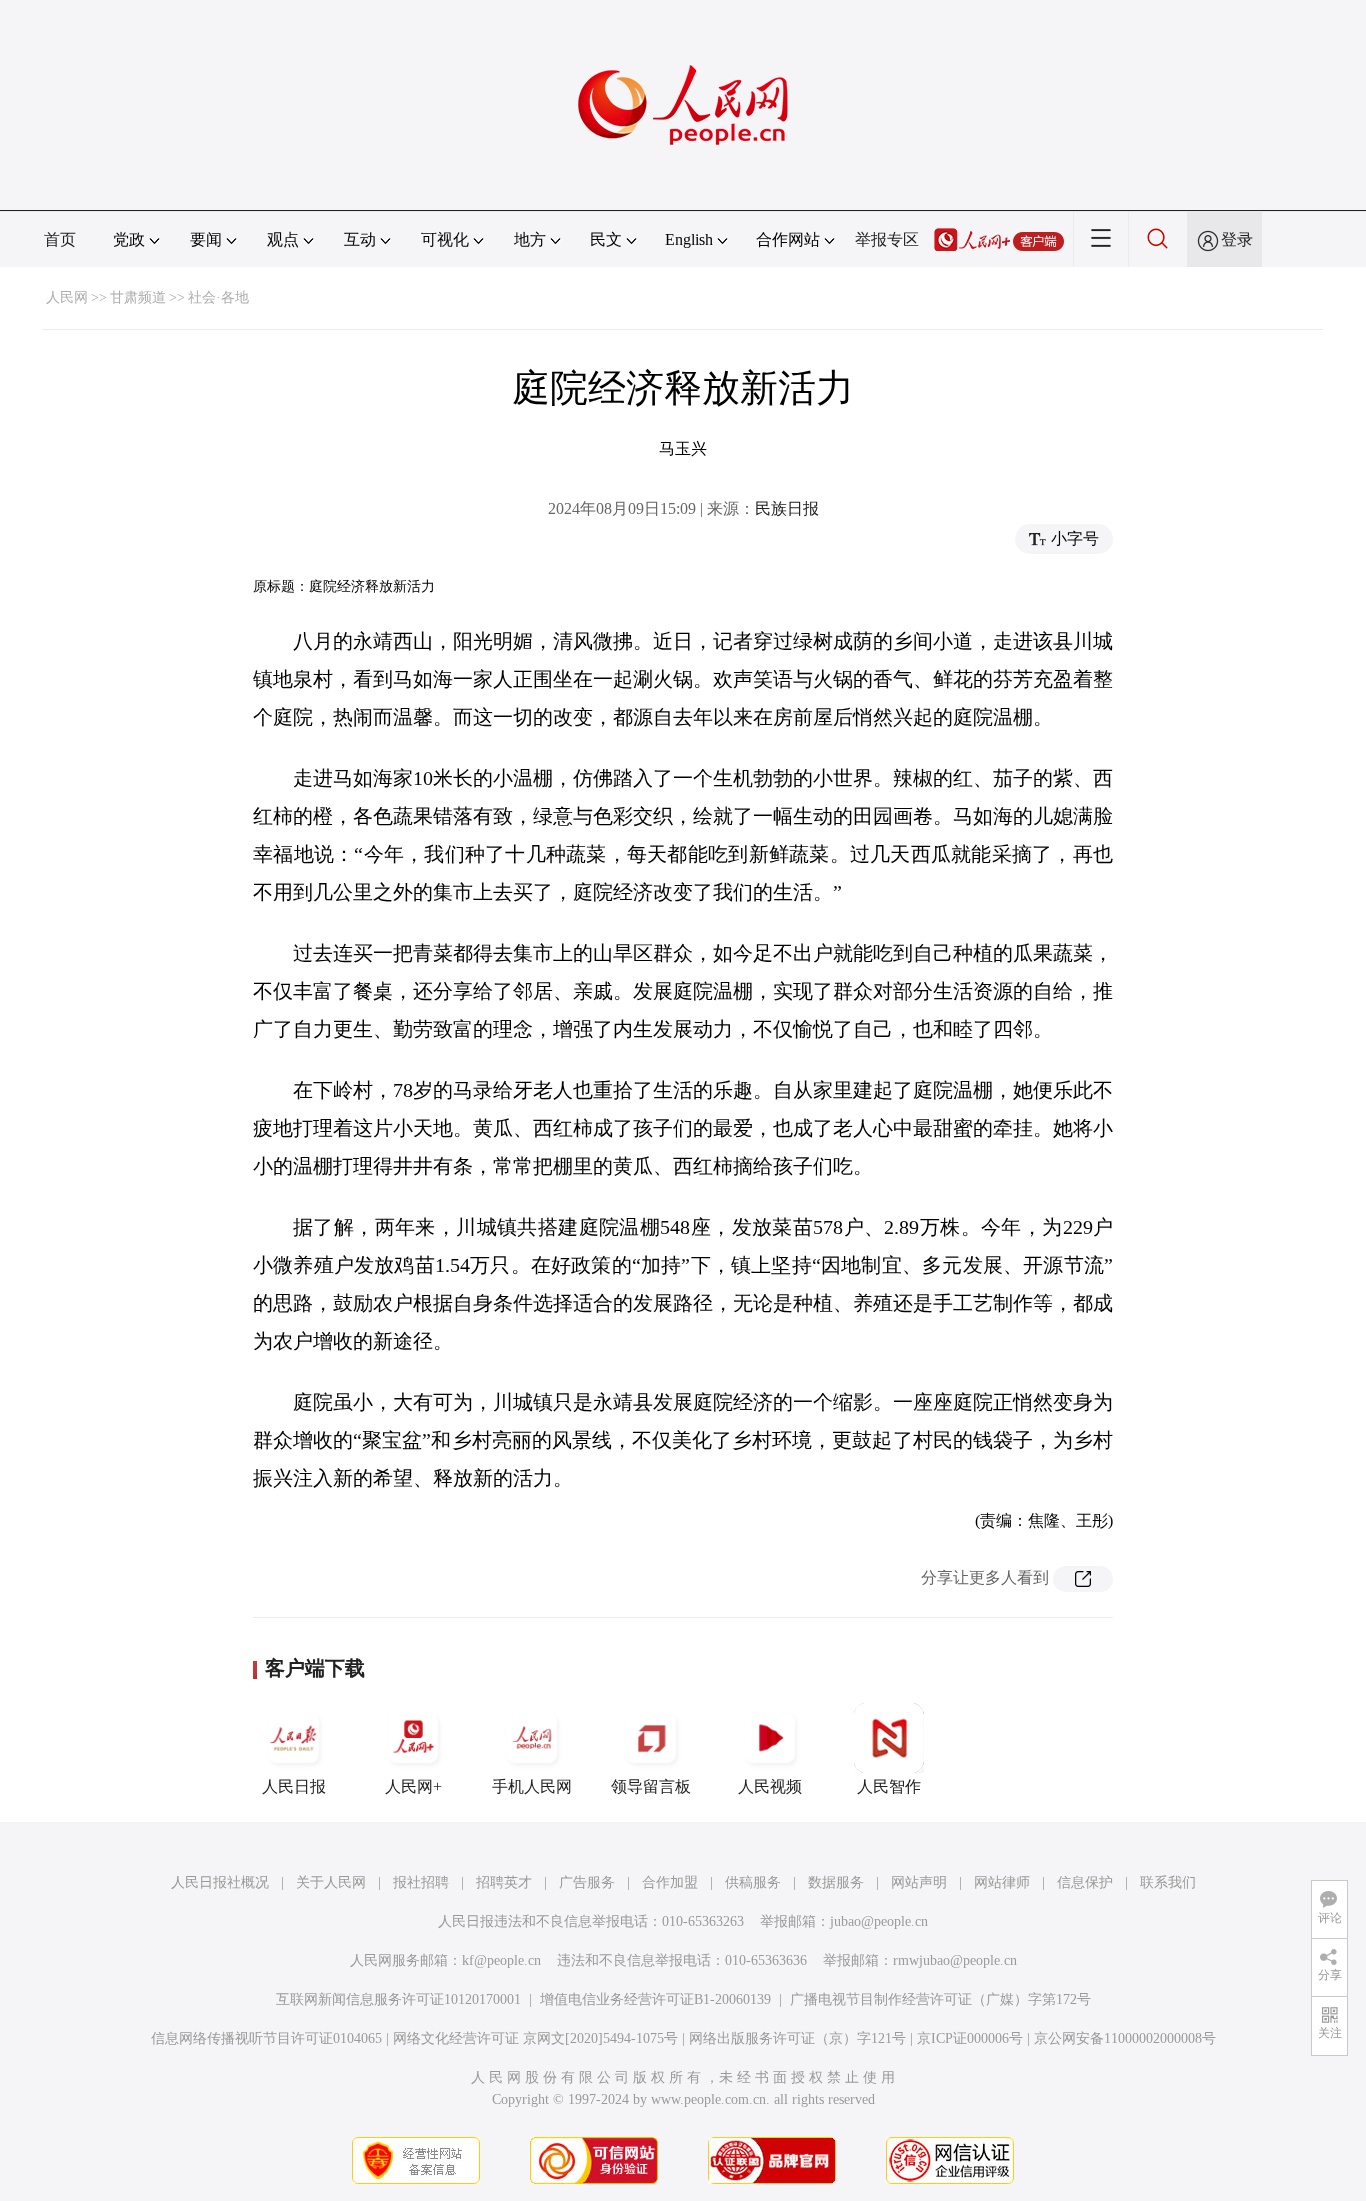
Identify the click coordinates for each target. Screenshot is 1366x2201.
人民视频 (770, 1786)
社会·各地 (218, 297)
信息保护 (1085, 1882)
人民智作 (889, 1786)
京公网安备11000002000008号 (1125, 2038)
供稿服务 (753, 1882)
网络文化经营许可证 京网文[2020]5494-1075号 (535, 2038)
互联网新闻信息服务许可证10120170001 (398, 1999)
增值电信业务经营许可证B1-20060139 (655, 1999)
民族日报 (787, 508)
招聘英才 (504, 1882)
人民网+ (413, 1786)
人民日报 (294, 1786)
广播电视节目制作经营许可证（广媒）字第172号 (940, 1999)
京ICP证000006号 (970, 2038)
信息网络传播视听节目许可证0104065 (266, 2038)
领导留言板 (651, 1786)
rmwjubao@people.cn (955, 1960)
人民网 (67, 297)
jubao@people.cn (879, 1921)
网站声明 (919, 1882)
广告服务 (587, 1882)
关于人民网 (331, 1882)
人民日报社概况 (220, 1882)
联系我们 (1168, 1882)
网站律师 (1002, 1882)
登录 (1237, 239)
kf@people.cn (501, 1960)
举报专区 (887, 239)
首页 (60, 239)
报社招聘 (421, 1882)
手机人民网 (532, 1786)
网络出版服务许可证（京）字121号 (797, 2038)
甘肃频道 (138, 297)
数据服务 (836, 1882)
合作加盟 (670, 1882)
